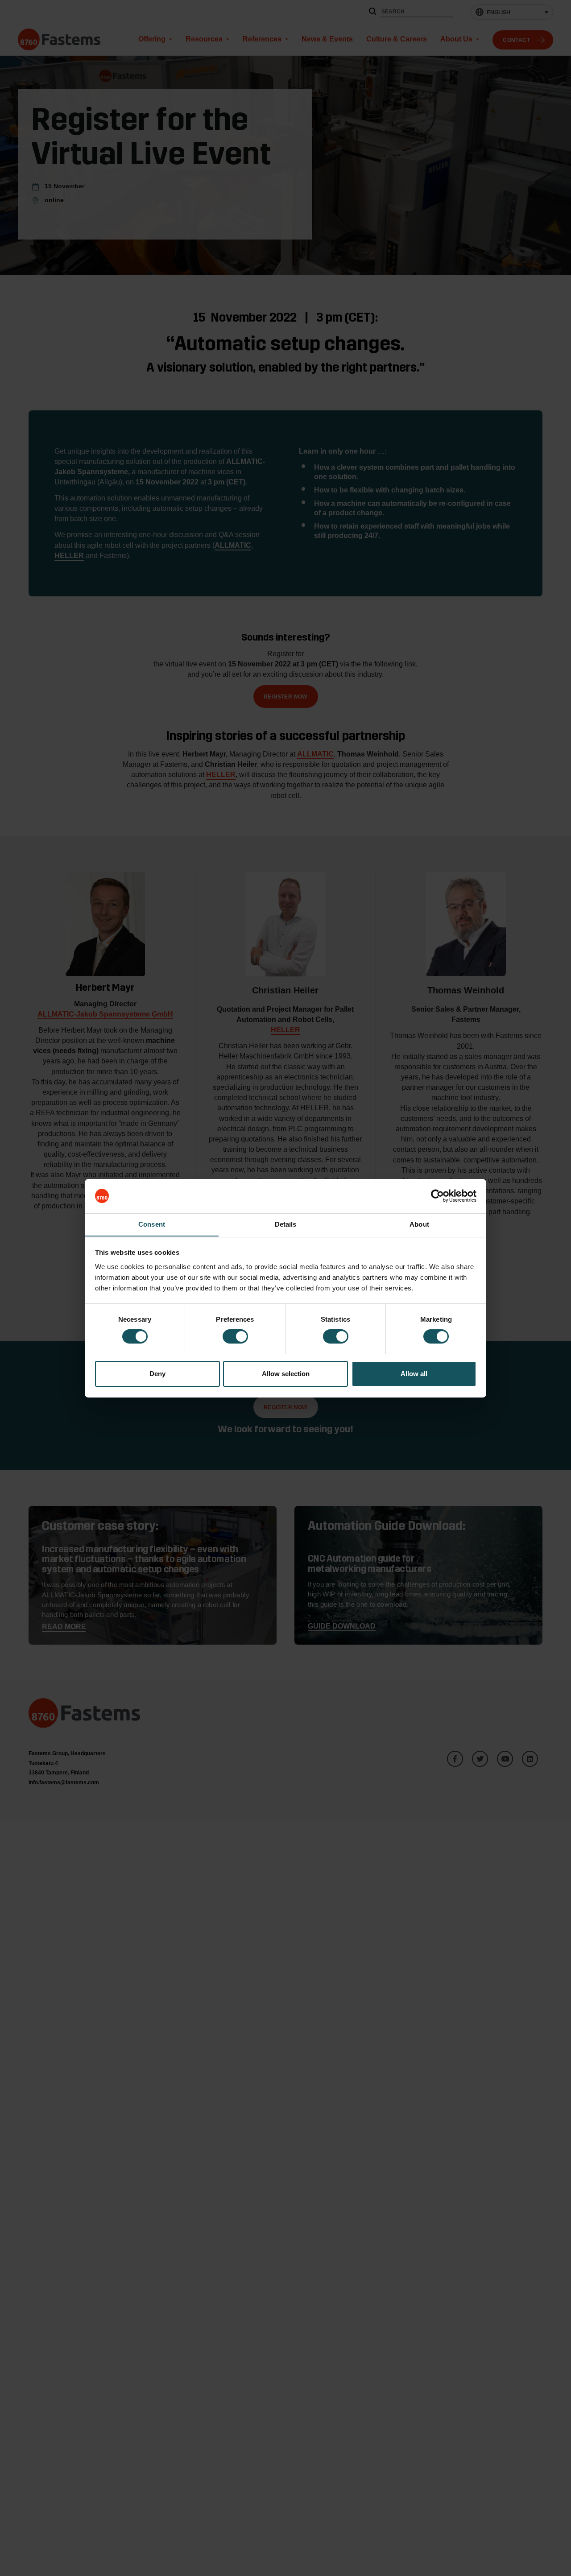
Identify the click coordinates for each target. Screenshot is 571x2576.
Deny (157, 1374)
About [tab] (419, 1224)
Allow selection (286, 1374)
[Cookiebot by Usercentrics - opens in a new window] (437, 1196)
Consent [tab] (152, 1224)
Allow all (414, 1374)
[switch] (235, 1336)
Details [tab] (286, 1224)
